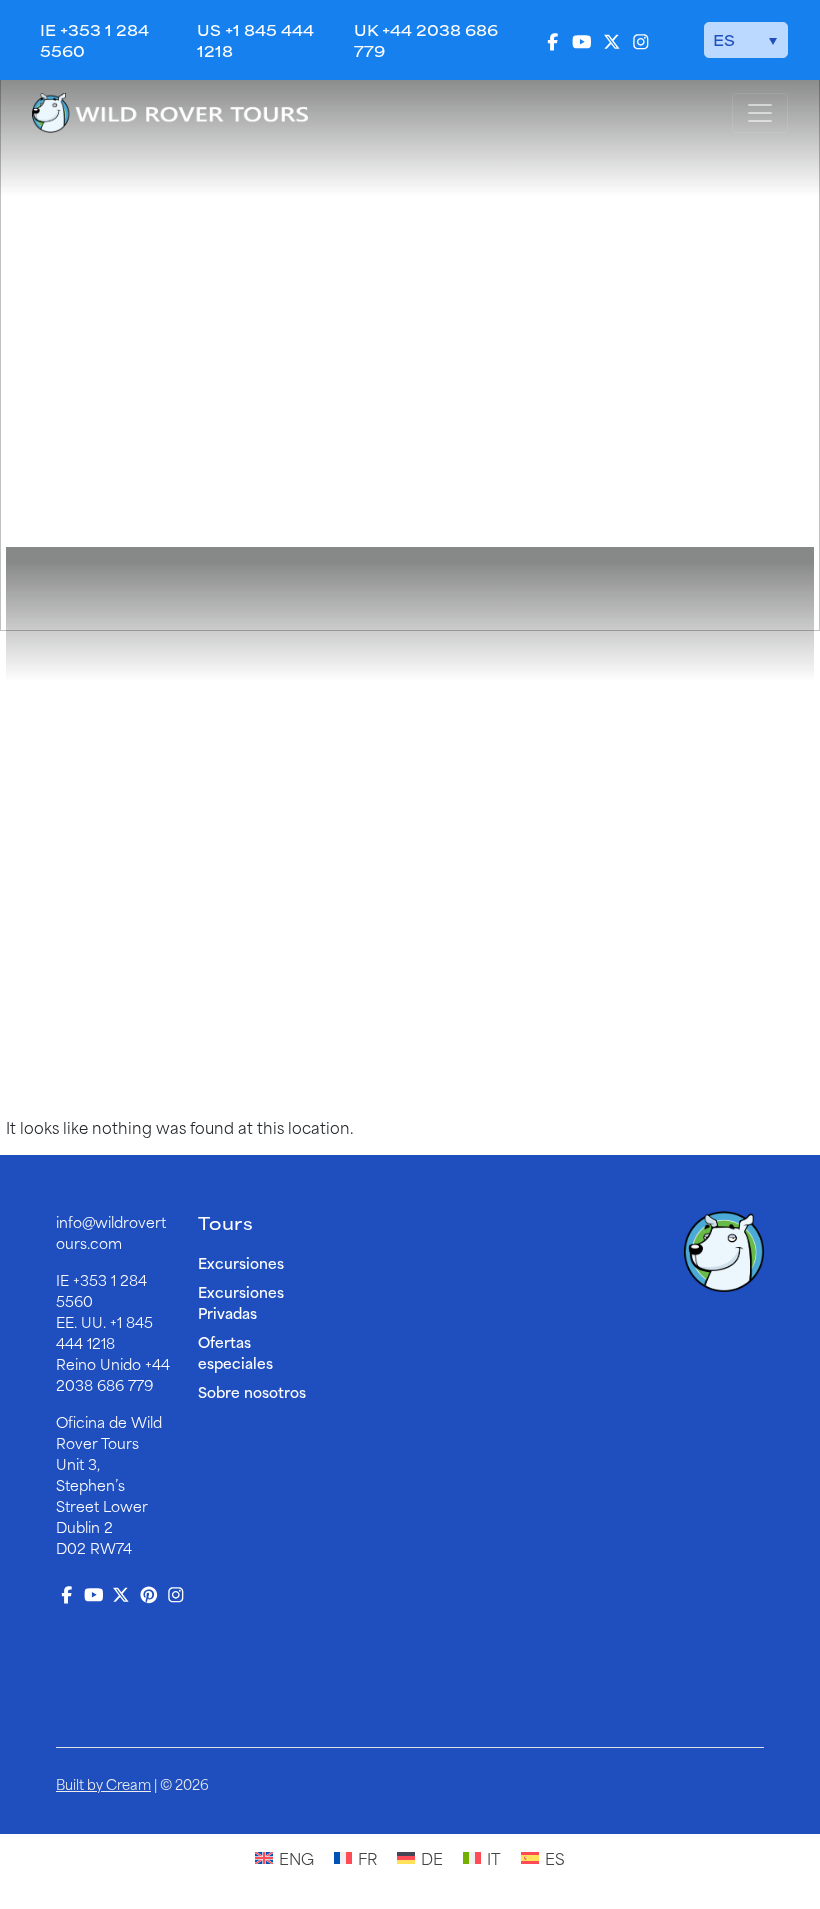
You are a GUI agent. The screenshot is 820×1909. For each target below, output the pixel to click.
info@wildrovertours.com (111, 1232)
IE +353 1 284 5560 (94, 40)
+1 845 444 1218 (104, 1332)
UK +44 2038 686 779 (426, 40)
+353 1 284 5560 (101, 1290)
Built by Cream (103, 1783)
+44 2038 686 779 (113, 1374)
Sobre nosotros (252, 1391)
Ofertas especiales (235, 1352)
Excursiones (241, 1262)
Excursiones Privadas (241, 1302)
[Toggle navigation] (760, 113)
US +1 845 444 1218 (255, 40)
